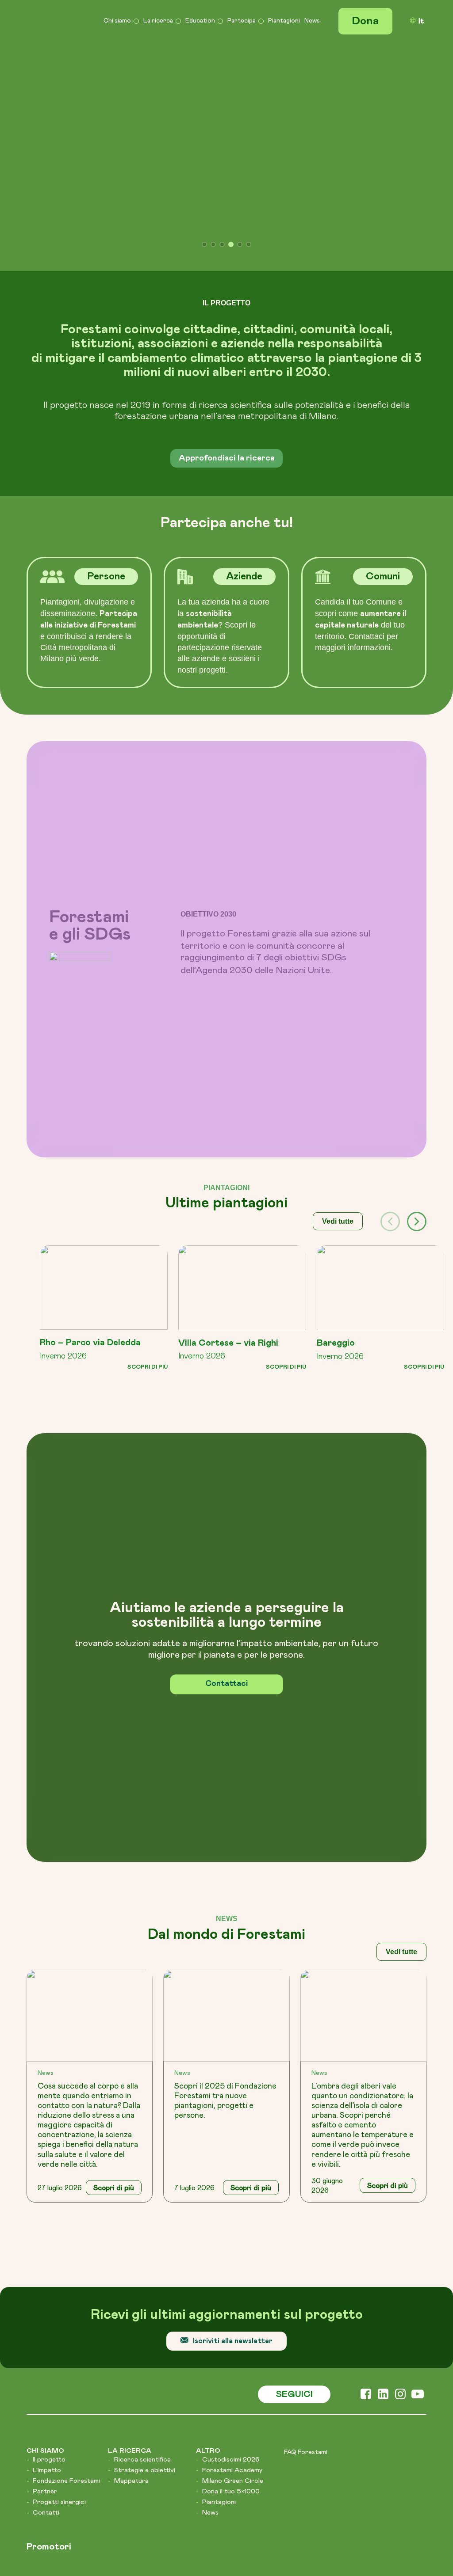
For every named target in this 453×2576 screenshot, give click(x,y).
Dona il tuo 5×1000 (231, 2289)
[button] (417, 1020)
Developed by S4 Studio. (384, 2422)
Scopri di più (148, 1165)
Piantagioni (284, 20)
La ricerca (158, 20)
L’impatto (47, 2268)
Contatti (46, 2310)
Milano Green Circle (233, 2279)
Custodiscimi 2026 (231, 2257)
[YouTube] (418, 2194)
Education (200, 20)
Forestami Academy (232, 2268)
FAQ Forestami (306, 2250)
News (312, 20)
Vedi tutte (338, 1020)
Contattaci (226, 1482)
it (421, 21)
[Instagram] (401, 2194)
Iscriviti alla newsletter (233, 2139)
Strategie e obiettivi (145, 2268)
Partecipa (242, 20)
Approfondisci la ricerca (227, 257)
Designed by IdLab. (301, 2422)
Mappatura (131, 2279)
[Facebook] (366, 2194)
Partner (45, 2289)
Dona (365, 21)
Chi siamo (117, 20)
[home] (53, 20)
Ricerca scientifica (142, 2257)
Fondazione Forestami (66, 2279)
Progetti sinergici (59, 2300)
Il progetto (49, 2257)
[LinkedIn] (383, 2194)
